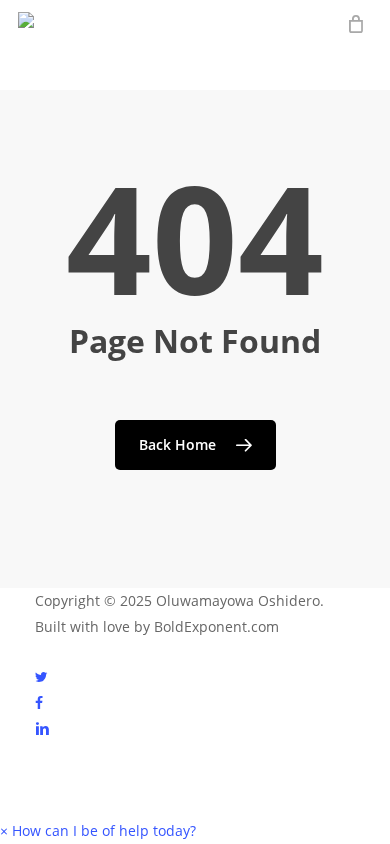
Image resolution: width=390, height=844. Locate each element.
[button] (98, 830)
